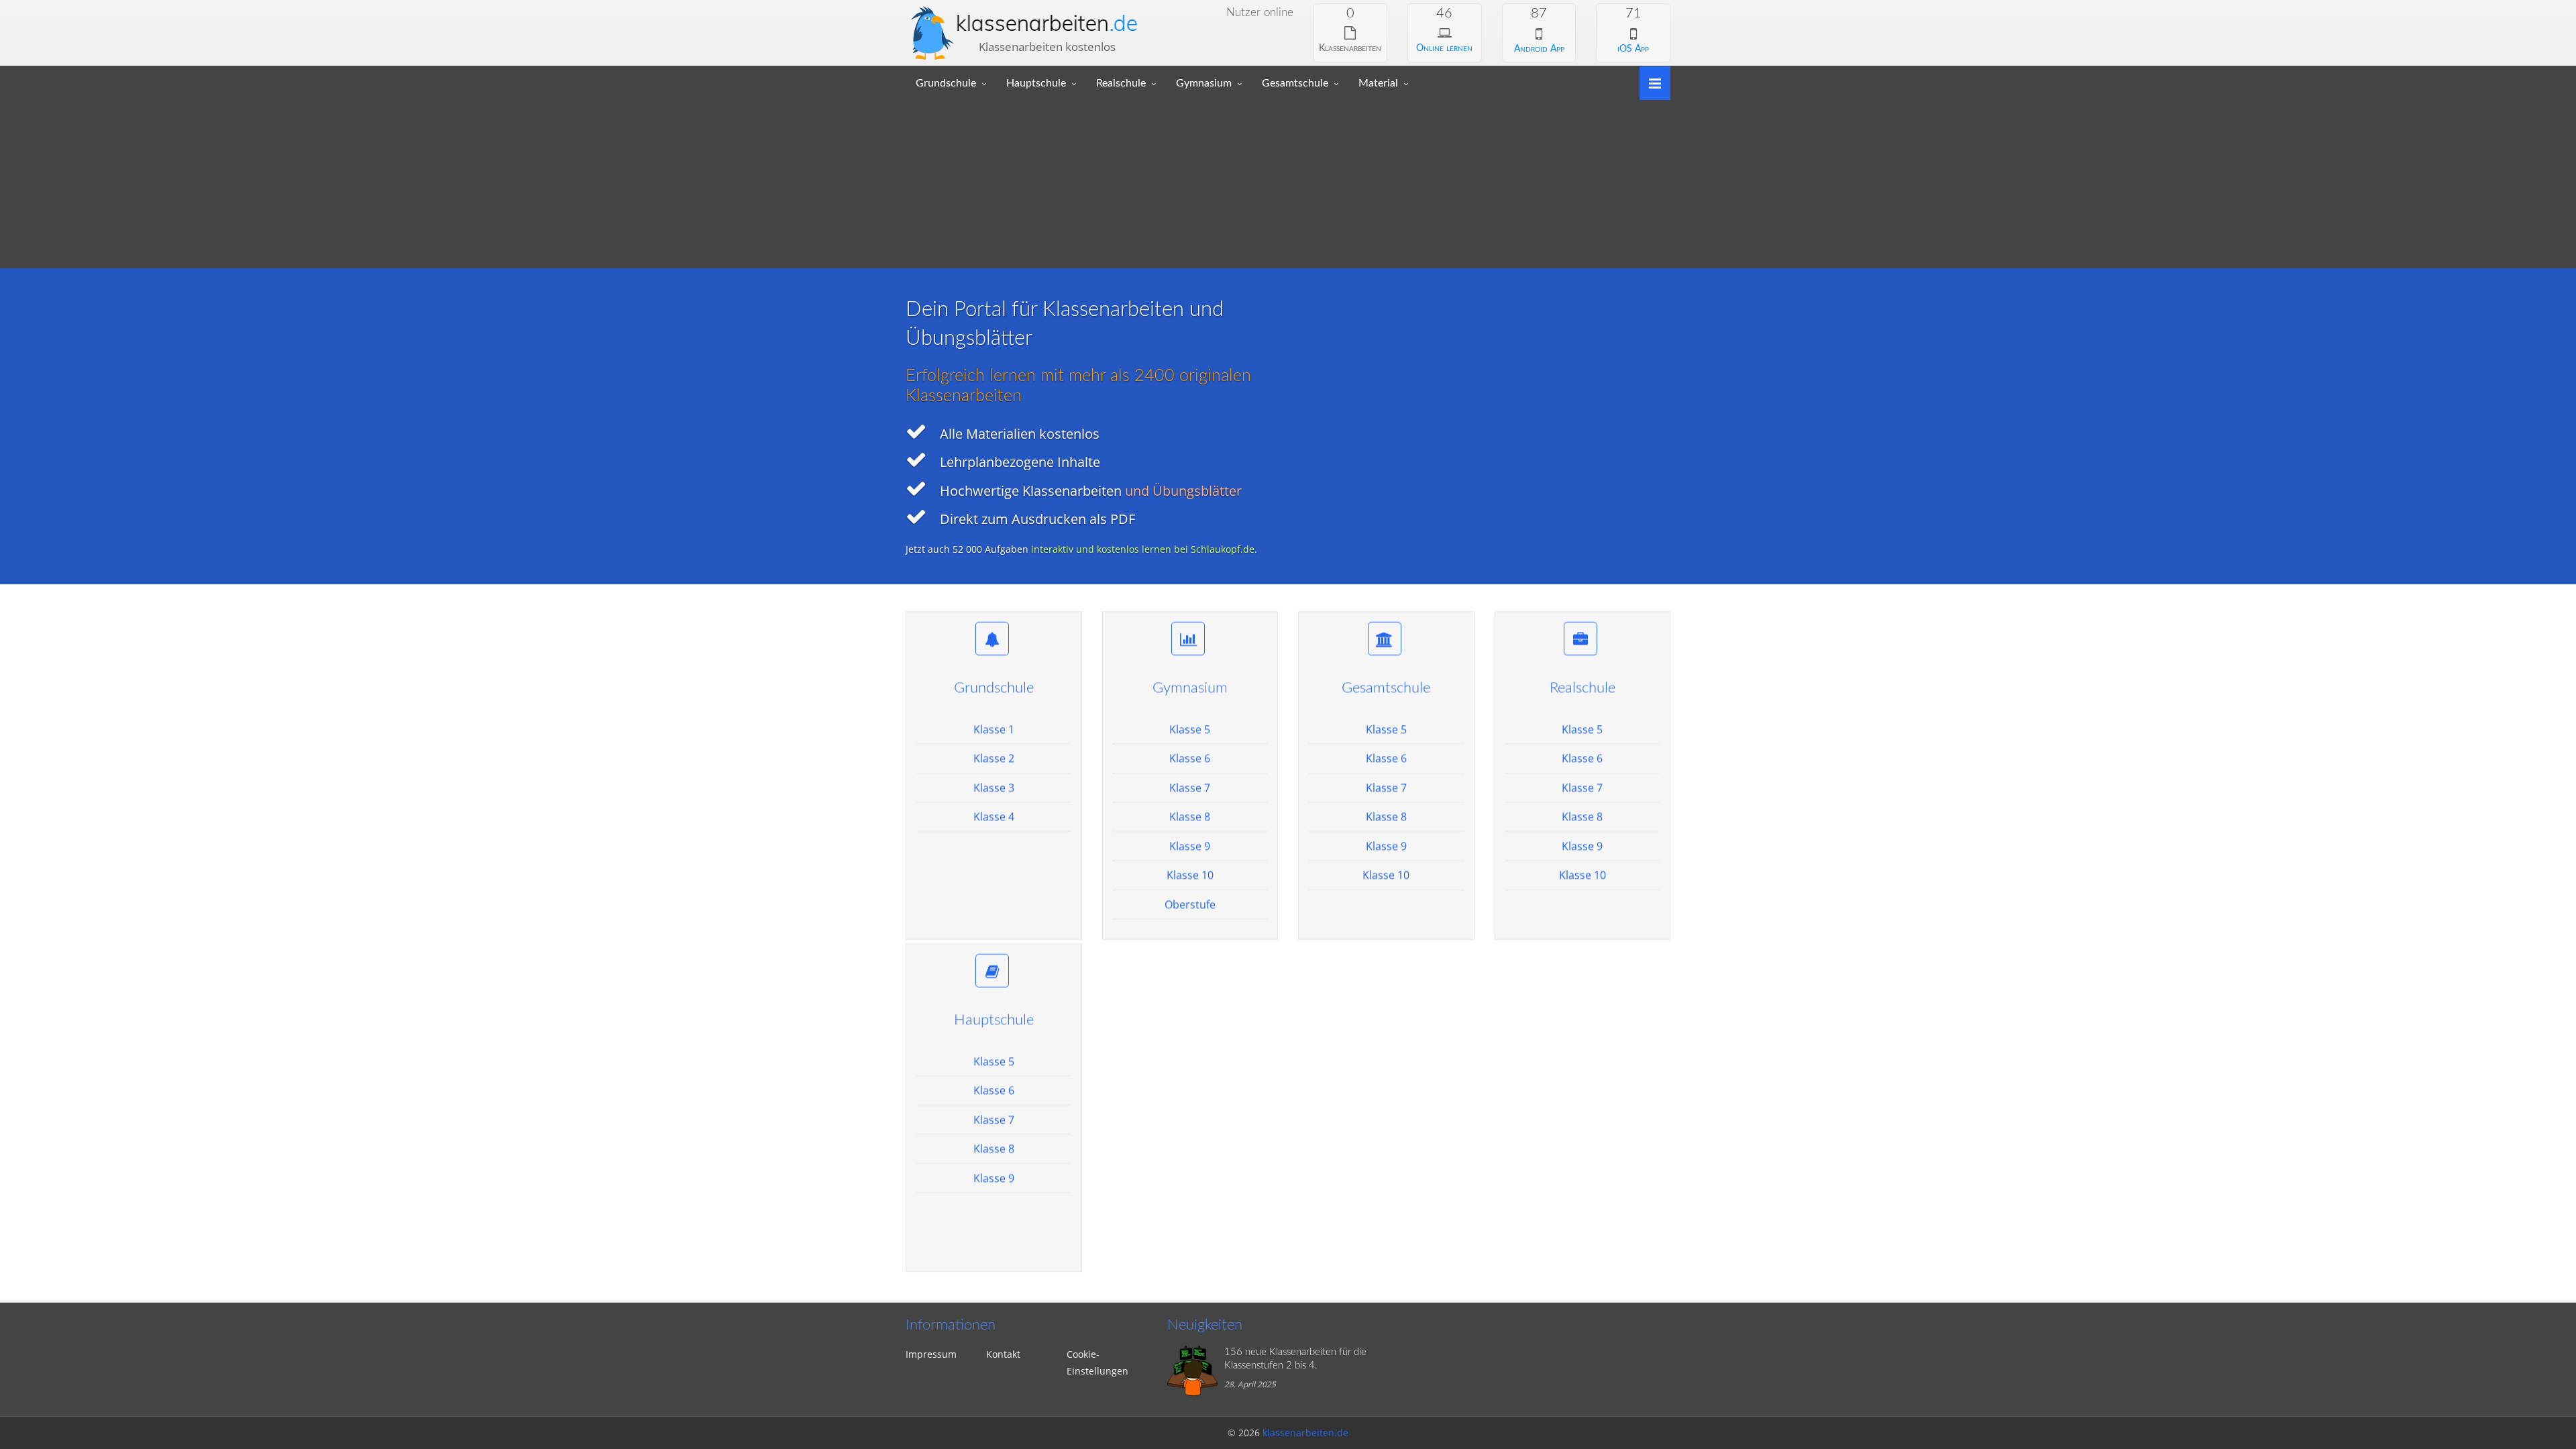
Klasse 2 (994, 758)
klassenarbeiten (1047, 23)
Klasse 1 (994, 729)
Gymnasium (1204, 83)
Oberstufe (1190, 904)
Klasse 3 (994, 788)
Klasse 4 (994, 816)
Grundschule (946, 83)
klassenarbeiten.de (1305, 1433)
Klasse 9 (1190, 846)
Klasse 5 (1190, 729)
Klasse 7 (1190, 788)
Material (1378, 83)
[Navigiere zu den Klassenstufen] (1650, 82)
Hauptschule (1036, 83)
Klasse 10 (1190, 875)
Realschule (1121, 83)
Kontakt (1003, 1354)
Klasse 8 (1190, 816)
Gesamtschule (1295, 83)
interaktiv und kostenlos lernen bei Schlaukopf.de (1143, 549)
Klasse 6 (1190, 758)
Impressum (931, 1354)
